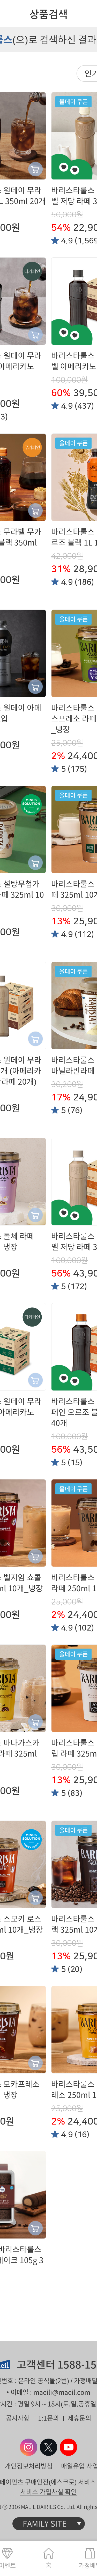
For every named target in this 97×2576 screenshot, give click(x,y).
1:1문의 (48, 2418)
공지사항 (18, 2418)
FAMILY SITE (45, 2524)
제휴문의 (79, 2418)
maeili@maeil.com (62, 2392)
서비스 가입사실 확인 (48, 2492)
